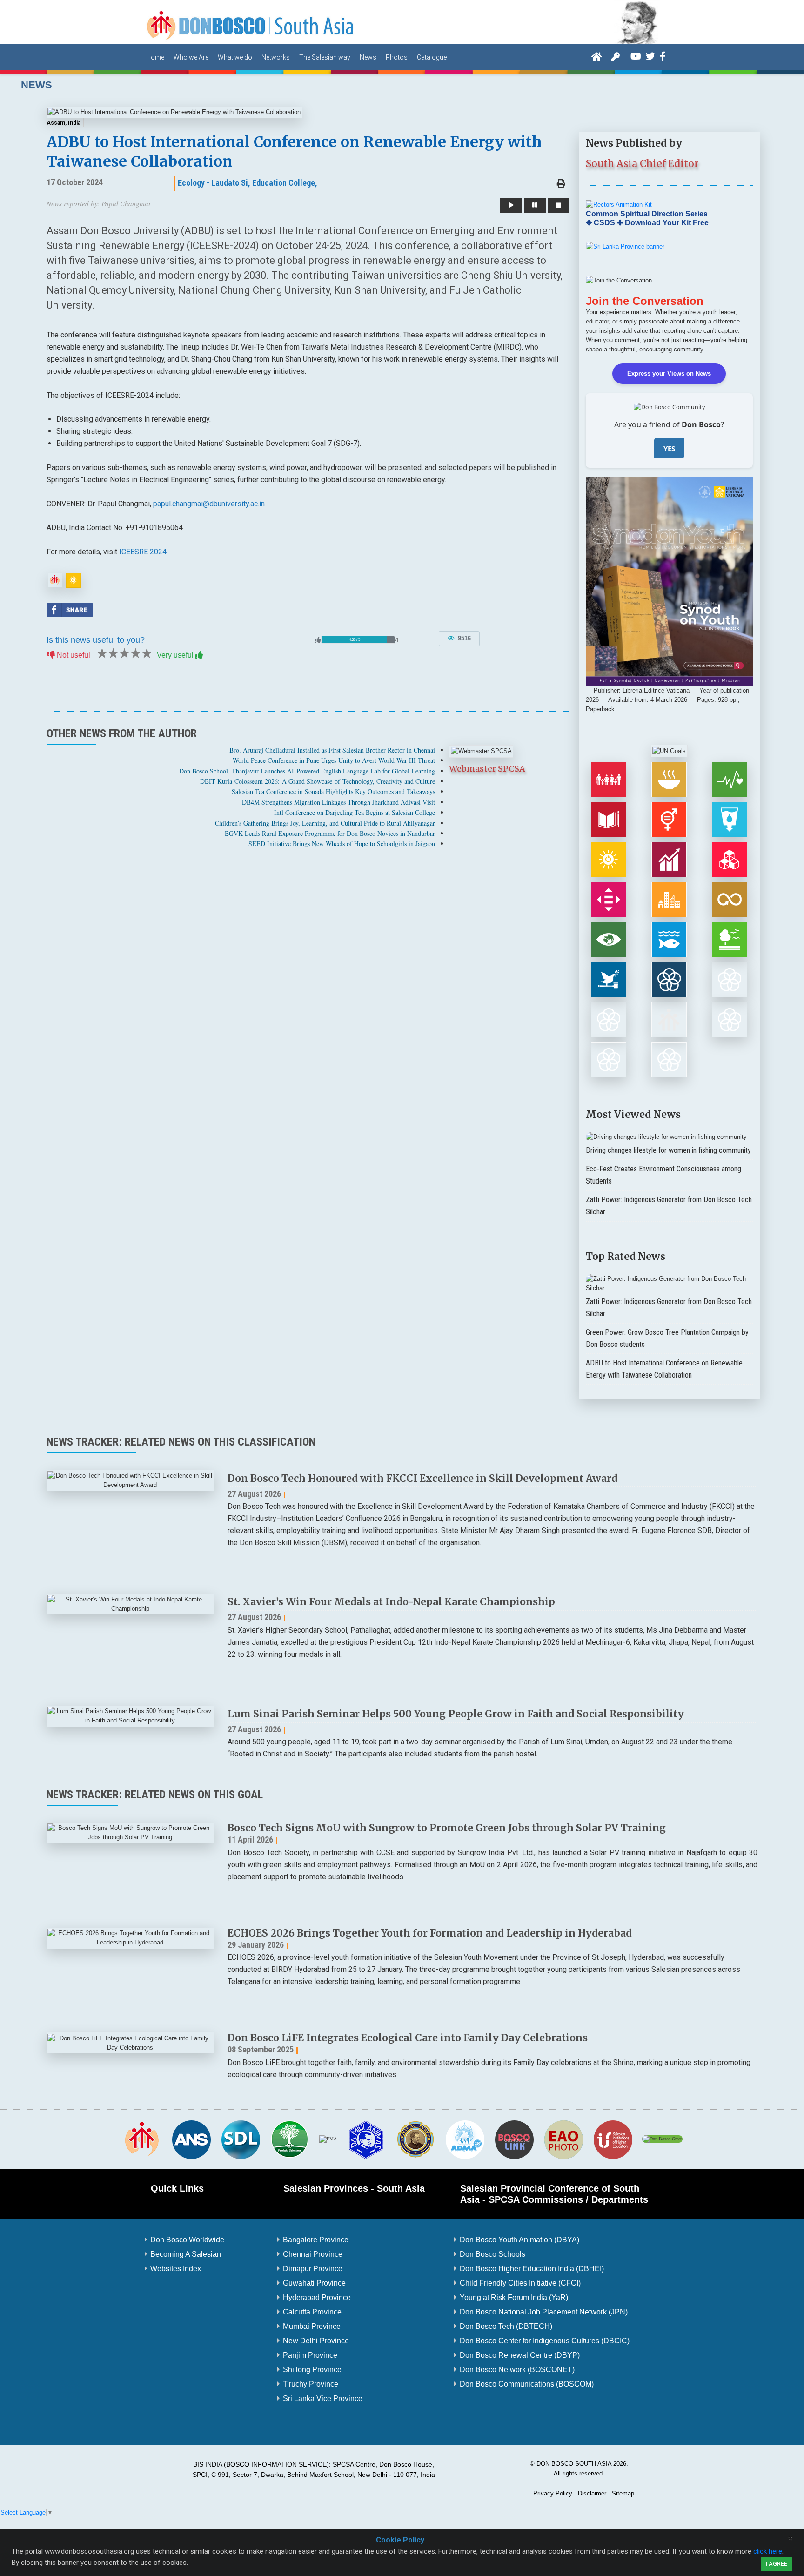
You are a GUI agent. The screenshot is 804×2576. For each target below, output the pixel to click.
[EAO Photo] (563, 2139)
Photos (397, 57)
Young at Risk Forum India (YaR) (514, 2297)
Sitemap (623, 2494)
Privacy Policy (553, 2494)
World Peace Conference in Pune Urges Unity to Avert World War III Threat (334, 760)
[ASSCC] (366, 2139)
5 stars (146, 653)
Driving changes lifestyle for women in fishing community (668, 1150)
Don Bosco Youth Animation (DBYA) (519, 2240)
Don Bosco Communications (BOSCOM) (527, 2384)
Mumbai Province (312, 2326)
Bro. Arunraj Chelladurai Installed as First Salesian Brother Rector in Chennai (332, 750)
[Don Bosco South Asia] (251, 22)
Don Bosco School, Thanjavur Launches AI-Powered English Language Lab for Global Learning (307, 771)
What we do (235, 57)
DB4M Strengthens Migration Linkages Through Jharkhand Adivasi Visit (338, 802)
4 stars (135, 653)
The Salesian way (325, 57)
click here (768, 2551)
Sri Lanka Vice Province (323, 2398)
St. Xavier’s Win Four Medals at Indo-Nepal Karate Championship (391, 1602)
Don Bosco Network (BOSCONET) (517, 2370)
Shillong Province (312, 2370)
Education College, (285, 183)
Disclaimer (592, 2494)
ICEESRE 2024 (143, 552)
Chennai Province (313, 2254)
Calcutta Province (312, 2312)
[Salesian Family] (290, 2139)
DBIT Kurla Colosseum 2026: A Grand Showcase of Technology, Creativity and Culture (318, 781)
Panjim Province (310, 2355)
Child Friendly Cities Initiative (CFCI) (520, 2283)
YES (669, 448)
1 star (101, 653)
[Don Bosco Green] (662, 2139)
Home (155, 57)
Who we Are (191, 57)
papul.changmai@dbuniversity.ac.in (209, 504)
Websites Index (176, 2269)
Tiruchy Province (311, 2384)
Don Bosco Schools (492, 2254)
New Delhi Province (316, 2341)
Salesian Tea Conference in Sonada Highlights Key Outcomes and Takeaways (333, 791)
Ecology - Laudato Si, (214, 183)
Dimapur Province (313, 2269)
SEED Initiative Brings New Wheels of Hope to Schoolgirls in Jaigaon (342, 844)
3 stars (124, 653)
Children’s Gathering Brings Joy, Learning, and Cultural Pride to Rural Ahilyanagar (325, 823)
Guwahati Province (314, 2283)
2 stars (113, 653)
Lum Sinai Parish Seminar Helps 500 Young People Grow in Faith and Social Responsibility (456, 1714)
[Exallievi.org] (415, 2139)
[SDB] (142, 2139)
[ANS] (191, 2139)
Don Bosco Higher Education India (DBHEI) (532, 2269)
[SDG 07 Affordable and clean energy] (74, 580)
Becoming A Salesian (186, 2254)
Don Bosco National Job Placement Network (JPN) (544, 2312)
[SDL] (241, 2139)
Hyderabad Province (317, 2297)
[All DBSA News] (55, 580)
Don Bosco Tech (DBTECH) (506, 2326)
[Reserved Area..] (616, 56)
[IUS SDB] (613, 2139)
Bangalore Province (316, 2240)
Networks (276, 57)
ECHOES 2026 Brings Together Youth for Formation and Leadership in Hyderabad (430, 1933)
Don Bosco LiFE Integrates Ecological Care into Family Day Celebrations (408, 2038)
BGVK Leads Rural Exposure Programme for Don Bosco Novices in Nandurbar (330, 833)
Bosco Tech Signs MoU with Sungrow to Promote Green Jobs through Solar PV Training (447, 1828)
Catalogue (432, 57)
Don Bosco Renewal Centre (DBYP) (520, 2355)
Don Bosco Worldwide (187, 2240)
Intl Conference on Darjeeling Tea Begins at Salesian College (355, 812)
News (368, 57)
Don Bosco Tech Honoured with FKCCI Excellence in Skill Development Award (422, 1478)
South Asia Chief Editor (642, 164)
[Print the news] (561, 184)
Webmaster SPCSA (487, 769)
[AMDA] (465, 2139)
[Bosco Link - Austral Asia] (514, 2139)
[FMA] (328, 2139)
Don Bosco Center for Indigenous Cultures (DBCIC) (545, 2341)
